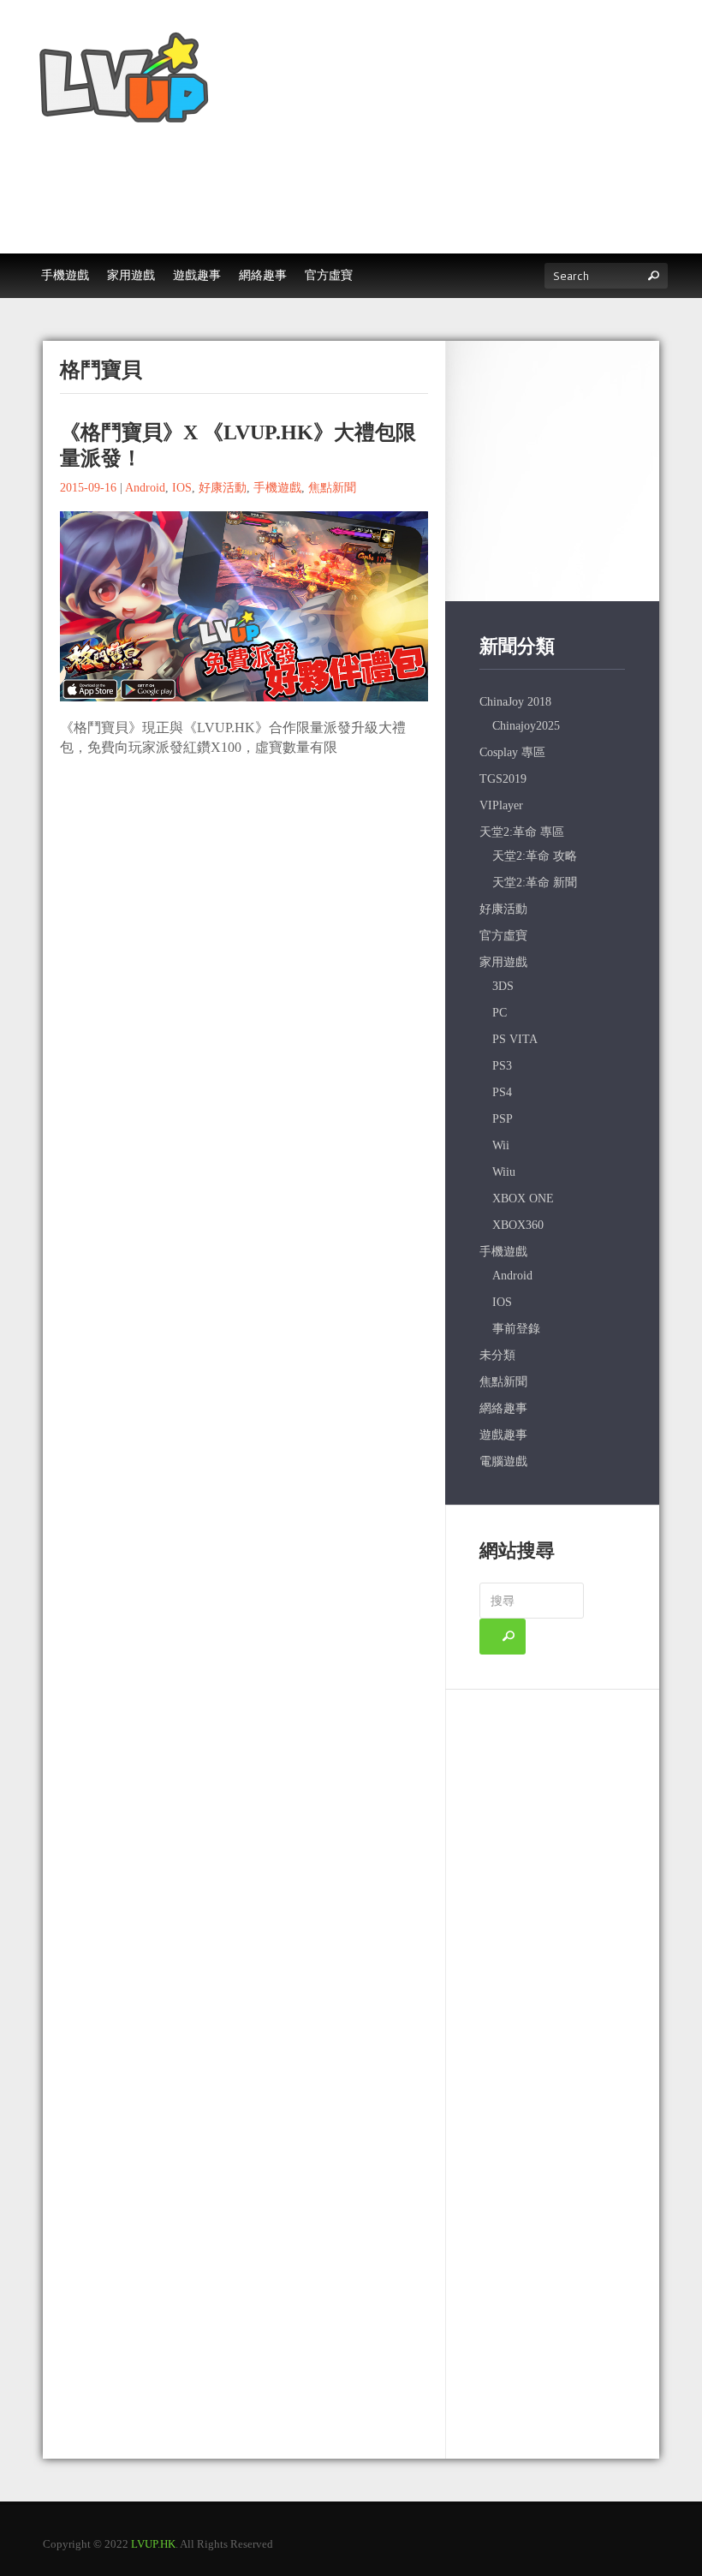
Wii (501, 1145)
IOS (182, 488)
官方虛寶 (503, 936)
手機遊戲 (277, 488)
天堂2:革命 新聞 (535, 883)
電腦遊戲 (503, 1461)
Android (145, 488)
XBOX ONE (523, 1199)
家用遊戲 (503, 962)
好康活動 (223, 488)
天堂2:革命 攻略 (535, 856)
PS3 (502, 1066)
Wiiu (504, 1172)
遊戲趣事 (503, 1435)
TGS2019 (503, 779)
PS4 (502, 1092)
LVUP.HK (153, 2544)
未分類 (497, 1355)
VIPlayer (501, 805)
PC (500, 1013)
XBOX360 (518, 1225)
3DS (503, 986)
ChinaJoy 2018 (515, 702)
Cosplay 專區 (512, 752)
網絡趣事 (503, 1408)
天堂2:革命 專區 (522, 832)
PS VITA (515, 1039)
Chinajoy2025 (526, 726)
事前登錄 (516, 1329)
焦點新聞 (332, 488)
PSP (503, 1119)
